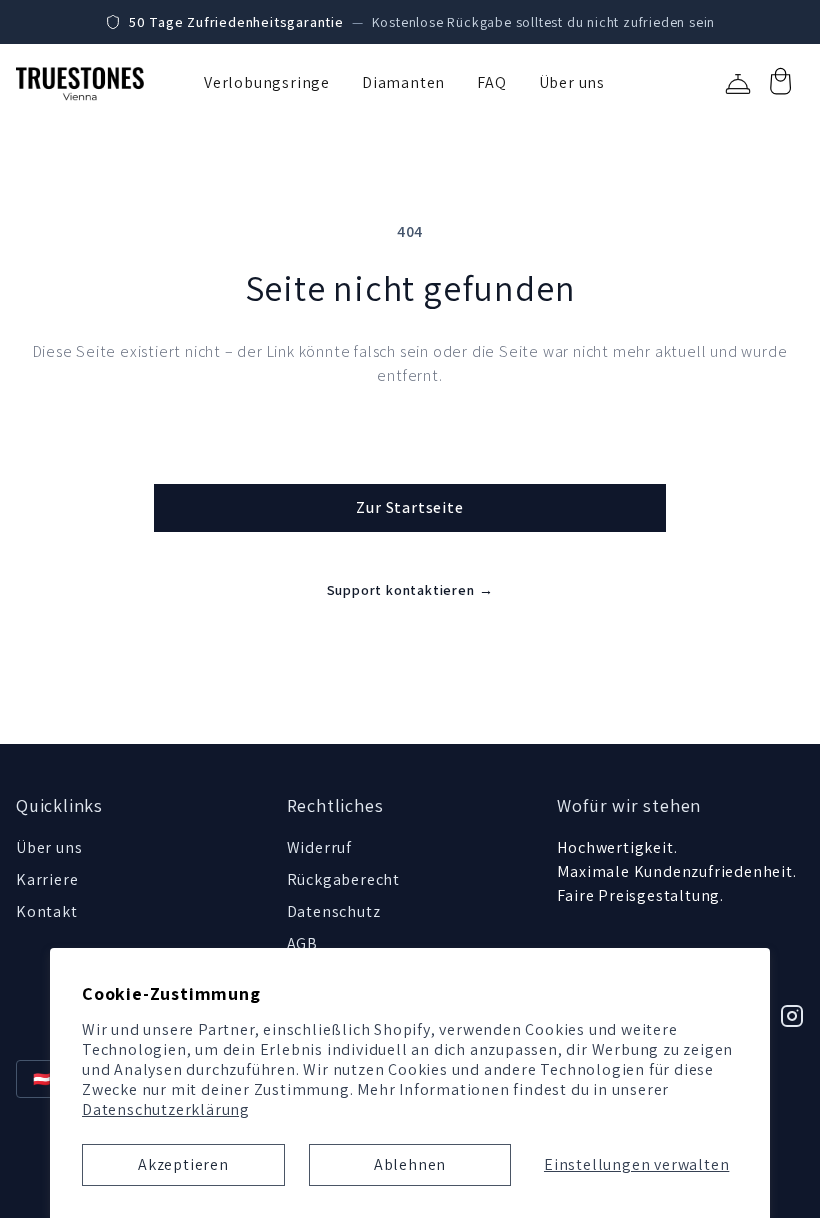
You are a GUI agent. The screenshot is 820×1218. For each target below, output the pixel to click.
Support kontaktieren (410, 590)
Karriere (47, 879)
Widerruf (319, 847)
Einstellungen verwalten (636, 1164)
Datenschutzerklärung (166, 1109)
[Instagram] (792, 1016)
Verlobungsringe (267, 82)
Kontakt (47, 911)
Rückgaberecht (343, 879)
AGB (302, 943)
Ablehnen (410, 1164)
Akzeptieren (183, 1164)
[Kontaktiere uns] (738, 84)
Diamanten (403, 82)
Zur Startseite (409, 507)
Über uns (572, 82)
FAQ (491, 82)
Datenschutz (334, 911)
